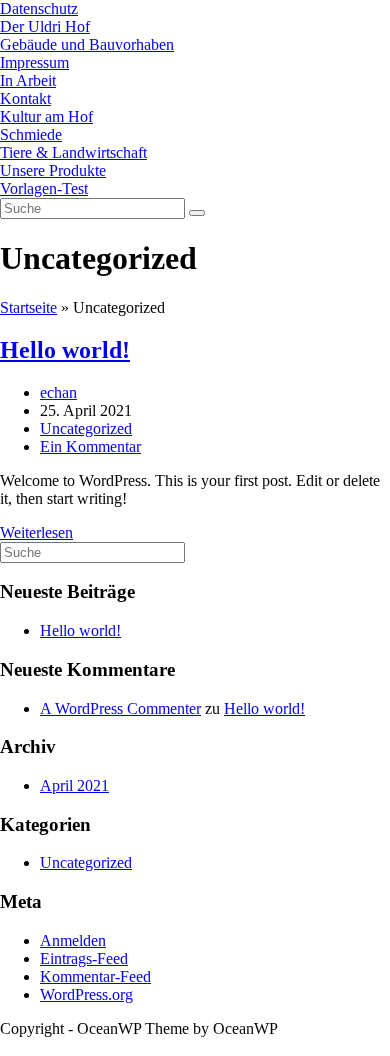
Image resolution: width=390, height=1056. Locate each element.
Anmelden (73, 940)
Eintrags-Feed (84, 958)
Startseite (28, 307)
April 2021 (74, 785)
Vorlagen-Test (44, 188)
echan (58, 392)
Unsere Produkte (53, 170)
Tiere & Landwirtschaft (73, 152)
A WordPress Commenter (120, 708)
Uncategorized (86, 428)
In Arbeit (28, 80)
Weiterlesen (42, 532)
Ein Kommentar (90, 446)
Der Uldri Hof (45, 26)
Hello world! (65, 350)
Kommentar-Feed (95, 976)
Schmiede (31, 134)
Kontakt (25, 98)
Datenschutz (39, 8)
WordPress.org (86, 994)
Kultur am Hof (46, 116)
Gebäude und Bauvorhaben (87, 44)
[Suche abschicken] (197, 213)
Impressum (34, 62)
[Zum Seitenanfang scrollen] (6, 1046)
